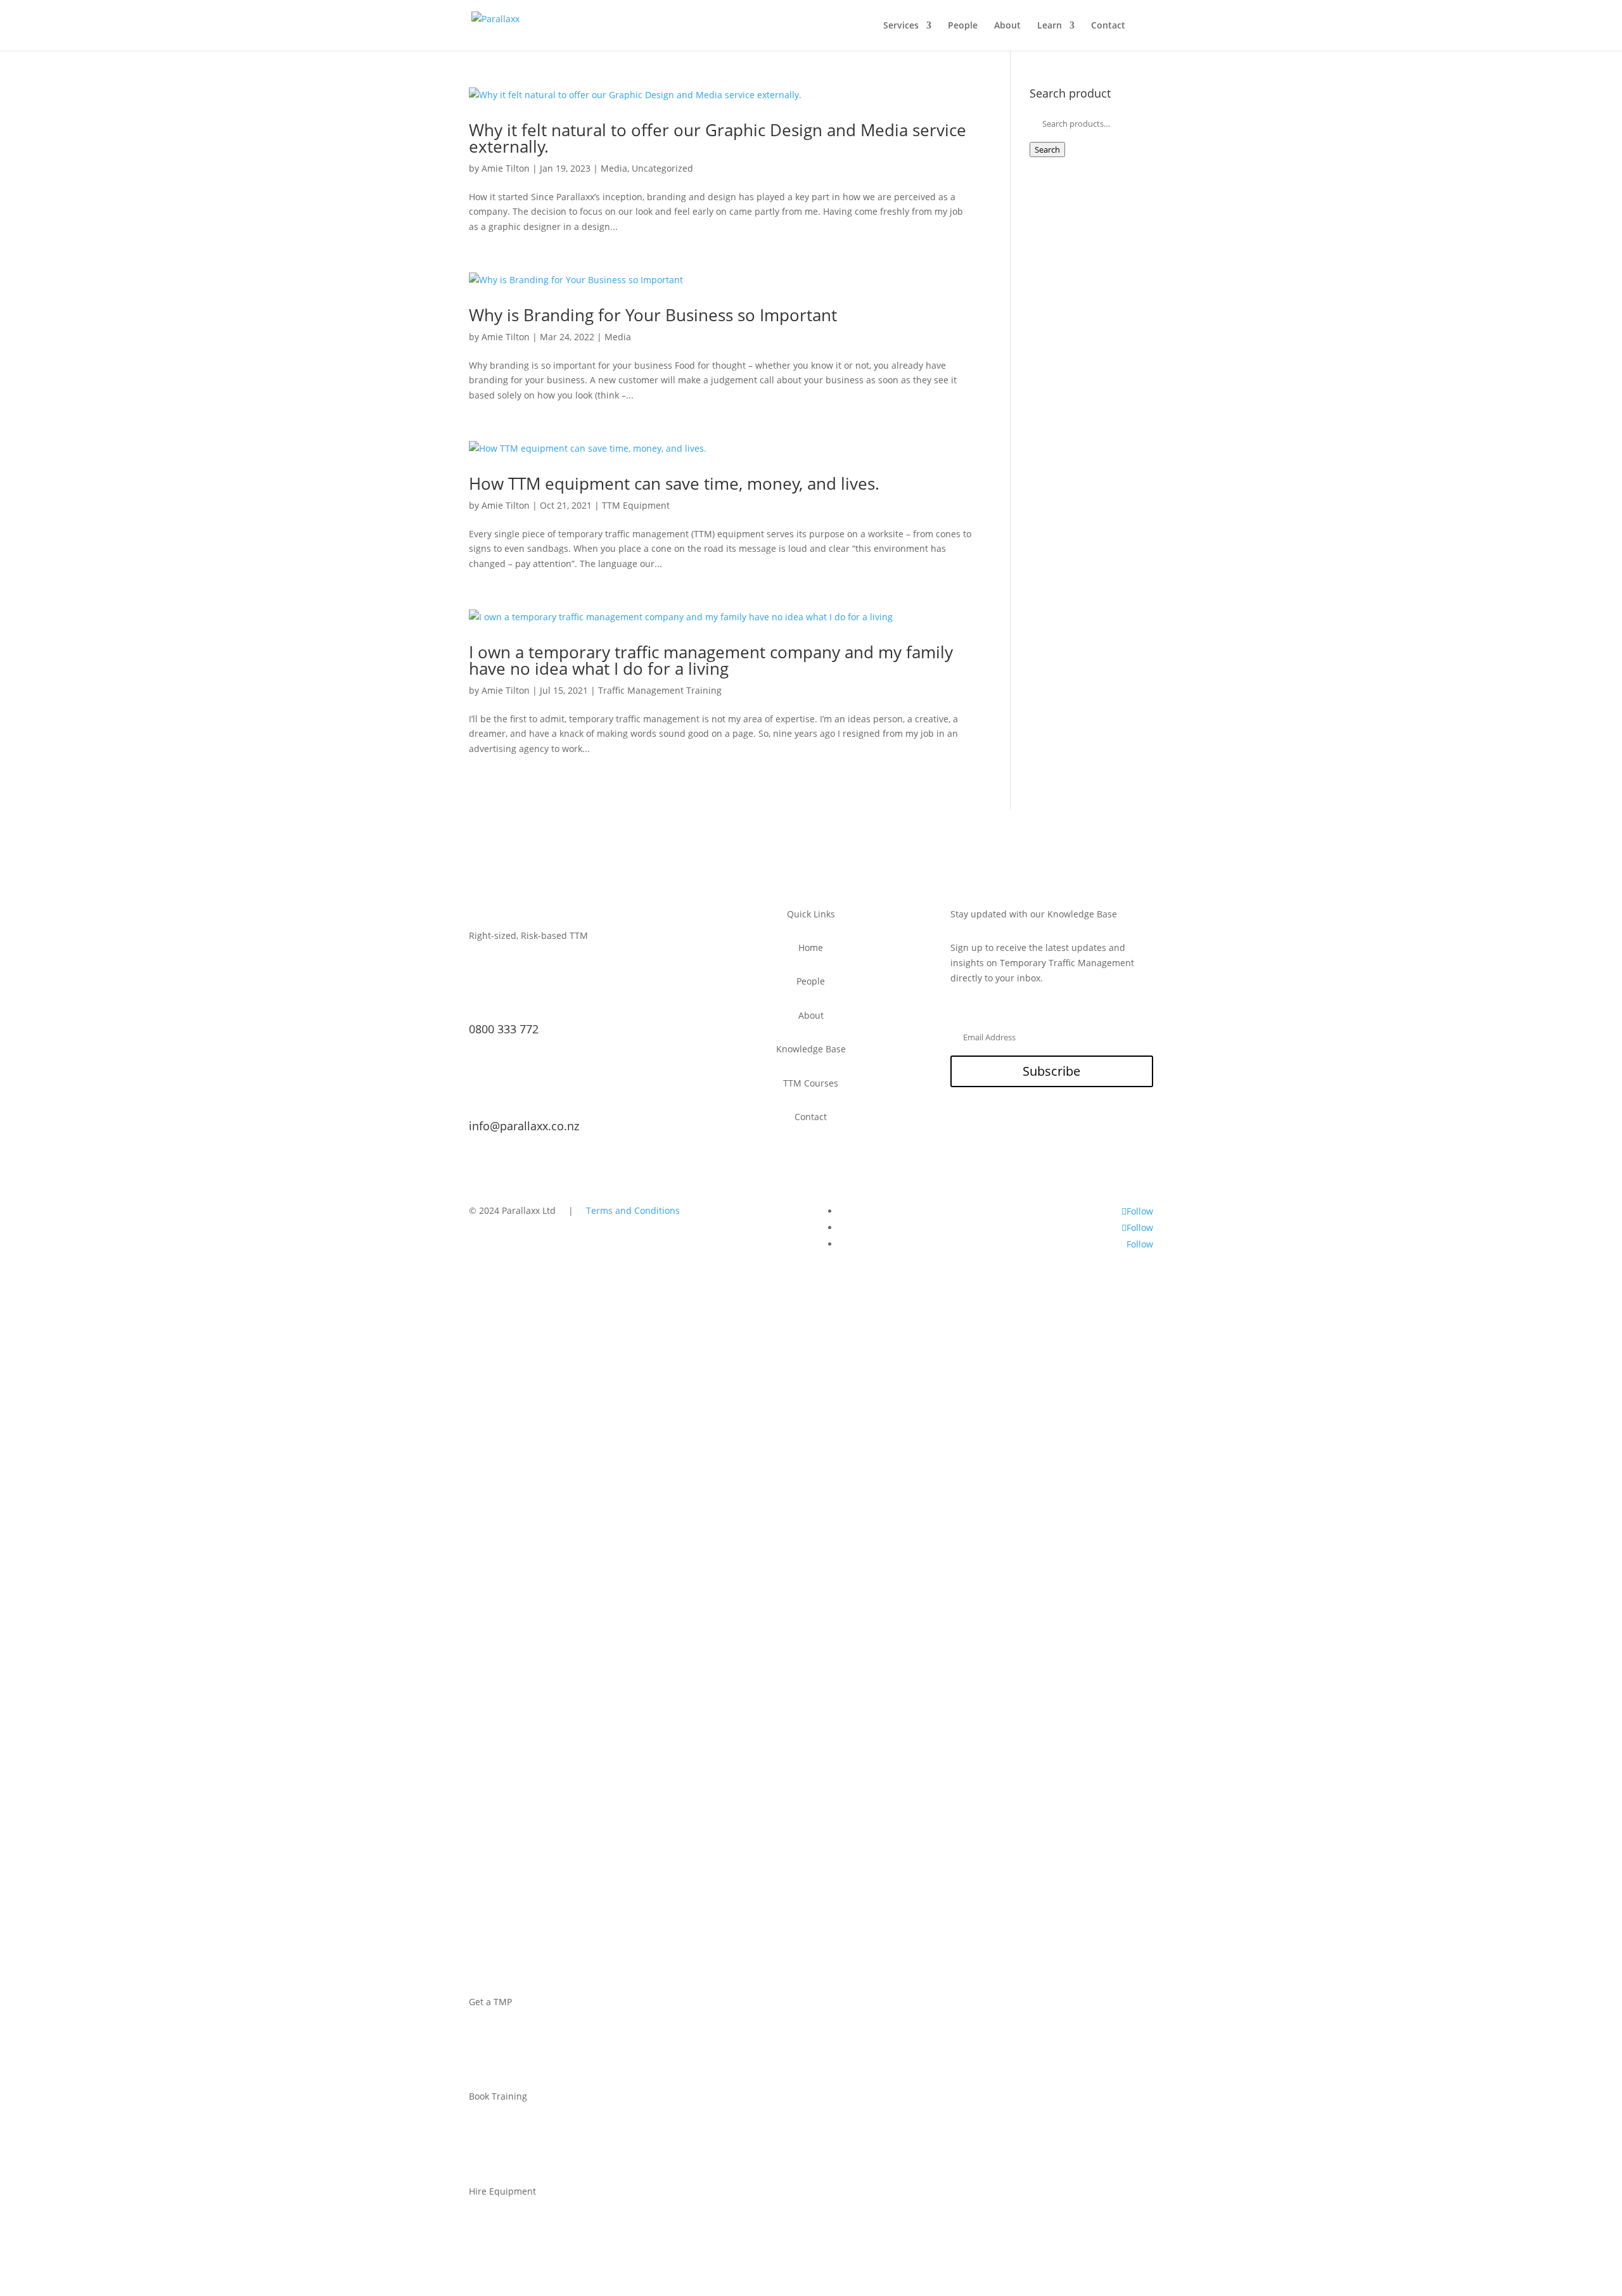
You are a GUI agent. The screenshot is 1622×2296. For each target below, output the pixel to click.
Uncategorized (662, 168)
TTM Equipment (636, 505)
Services (901, 26)
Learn (1050, 26)
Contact (1108, 26)
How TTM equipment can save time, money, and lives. (674, 483)
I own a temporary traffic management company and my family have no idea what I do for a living (711, 660)
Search (1047, 150)
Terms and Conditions (633, 1210)
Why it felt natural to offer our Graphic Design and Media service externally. (718, 138)
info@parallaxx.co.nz (524, 1126)
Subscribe (1051, 1071)
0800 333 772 (504, 1029)
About (1007, 26)
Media (614, 168)
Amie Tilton (506, 168)
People (963, 26)
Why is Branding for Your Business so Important (653, 315)
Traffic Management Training (660, 690)
